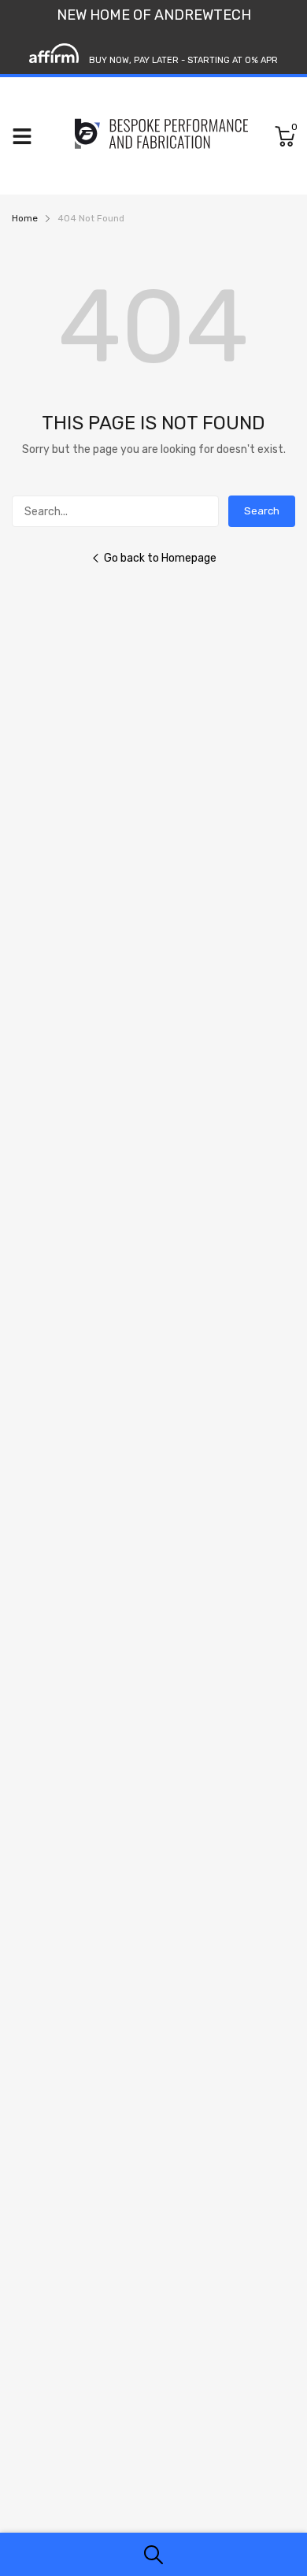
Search (262, 511)
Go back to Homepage (160, 558)
